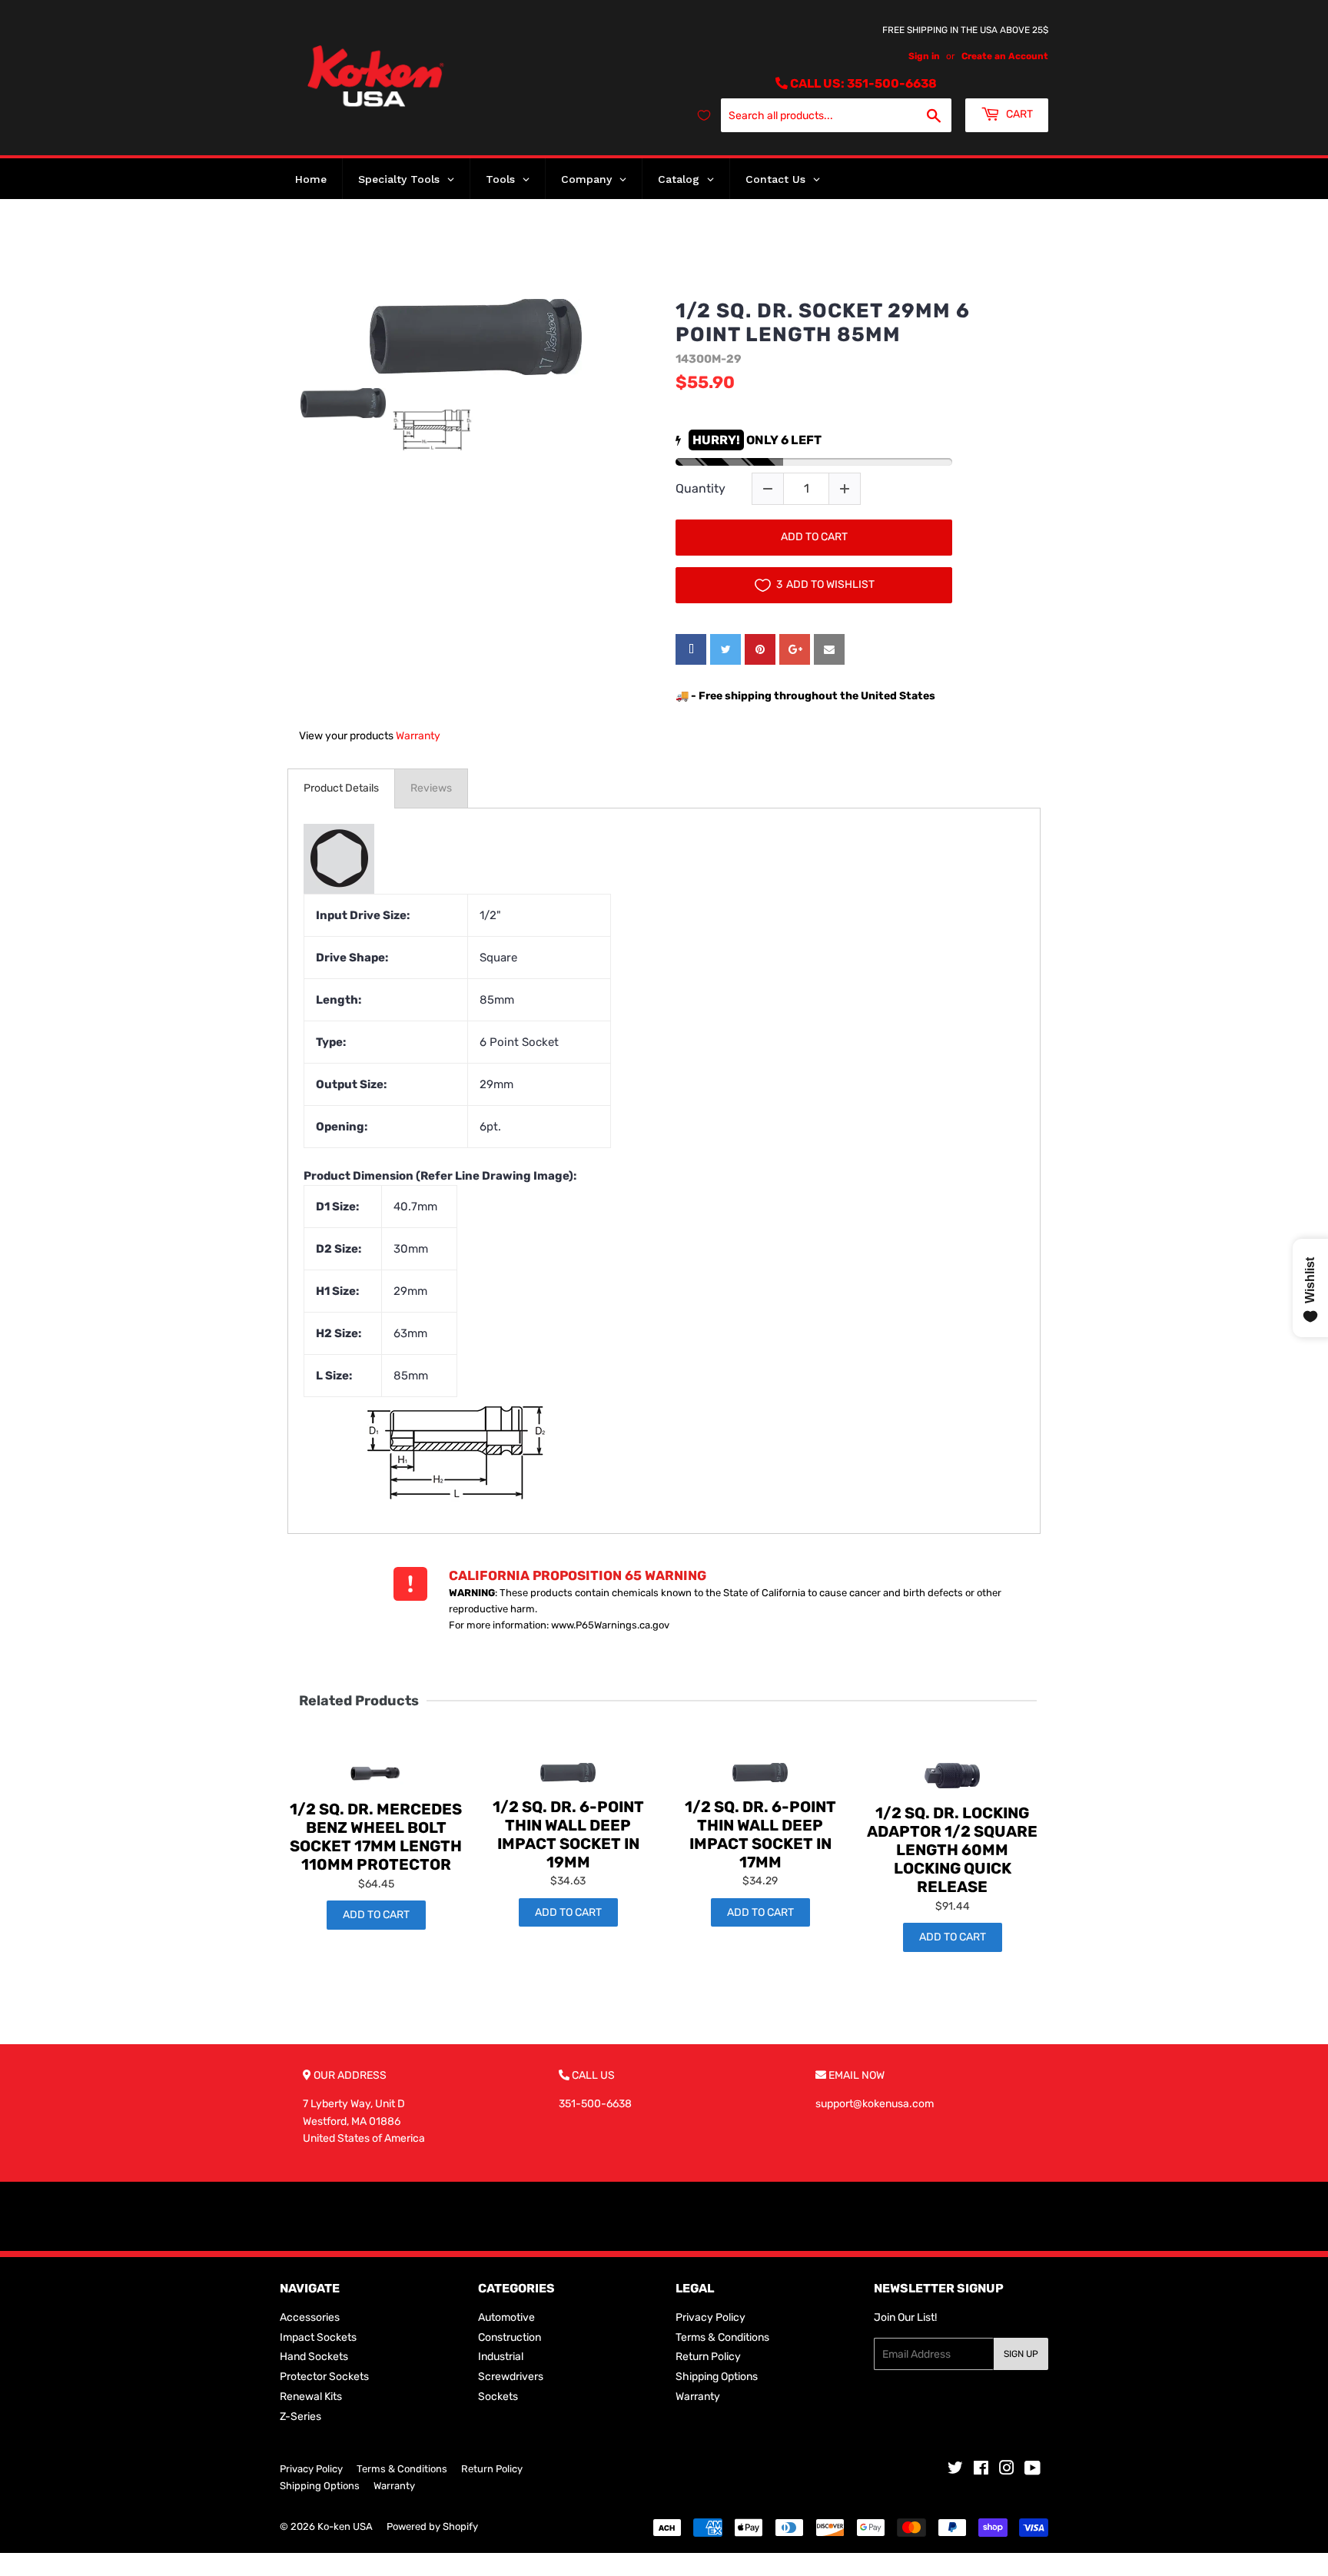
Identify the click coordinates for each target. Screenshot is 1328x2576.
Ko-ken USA (345, 2526)
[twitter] (725, 649)
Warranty (418, 736)
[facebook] (691, 649)
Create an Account (1005, 56)
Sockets (498, 2397)
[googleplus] (795, 649)
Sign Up (1021, 2354)
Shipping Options (717, 2377)
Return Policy (708, 2357)
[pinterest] (760, 649)
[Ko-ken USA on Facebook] (981, 2470)
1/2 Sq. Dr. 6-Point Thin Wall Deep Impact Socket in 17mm (760, 1834)
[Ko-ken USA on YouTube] (1033, 2470)
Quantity (701, 488)
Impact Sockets (318, 2337)
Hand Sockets (314, 2357)
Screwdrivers (511, 2377)
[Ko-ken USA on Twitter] (955, 2470)
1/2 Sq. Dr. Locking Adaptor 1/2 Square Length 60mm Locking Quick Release (952, 1850)
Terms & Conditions (722, 2337)
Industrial (501, 2357)
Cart (1018, 114)
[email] (829, 649)
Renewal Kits (311, 2397)
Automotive (506, 2317)
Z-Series (300, 2417)
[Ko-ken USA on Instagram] (1007, 2470)
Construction (510, 2337)
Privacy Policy (710, 2317)
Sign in (924, 56)
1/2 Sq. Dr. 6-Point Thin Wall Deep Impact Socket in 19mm (568, 1834)
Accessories (310, 2317)
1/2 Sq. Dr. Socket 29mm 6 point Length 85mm (823, 323)
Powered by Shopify (432, 2526)
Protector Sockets (324, 2377)
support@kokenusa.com (875, 2104)
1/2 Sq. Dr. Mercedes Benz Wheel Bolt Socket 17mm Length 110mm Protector (376, 1837)
